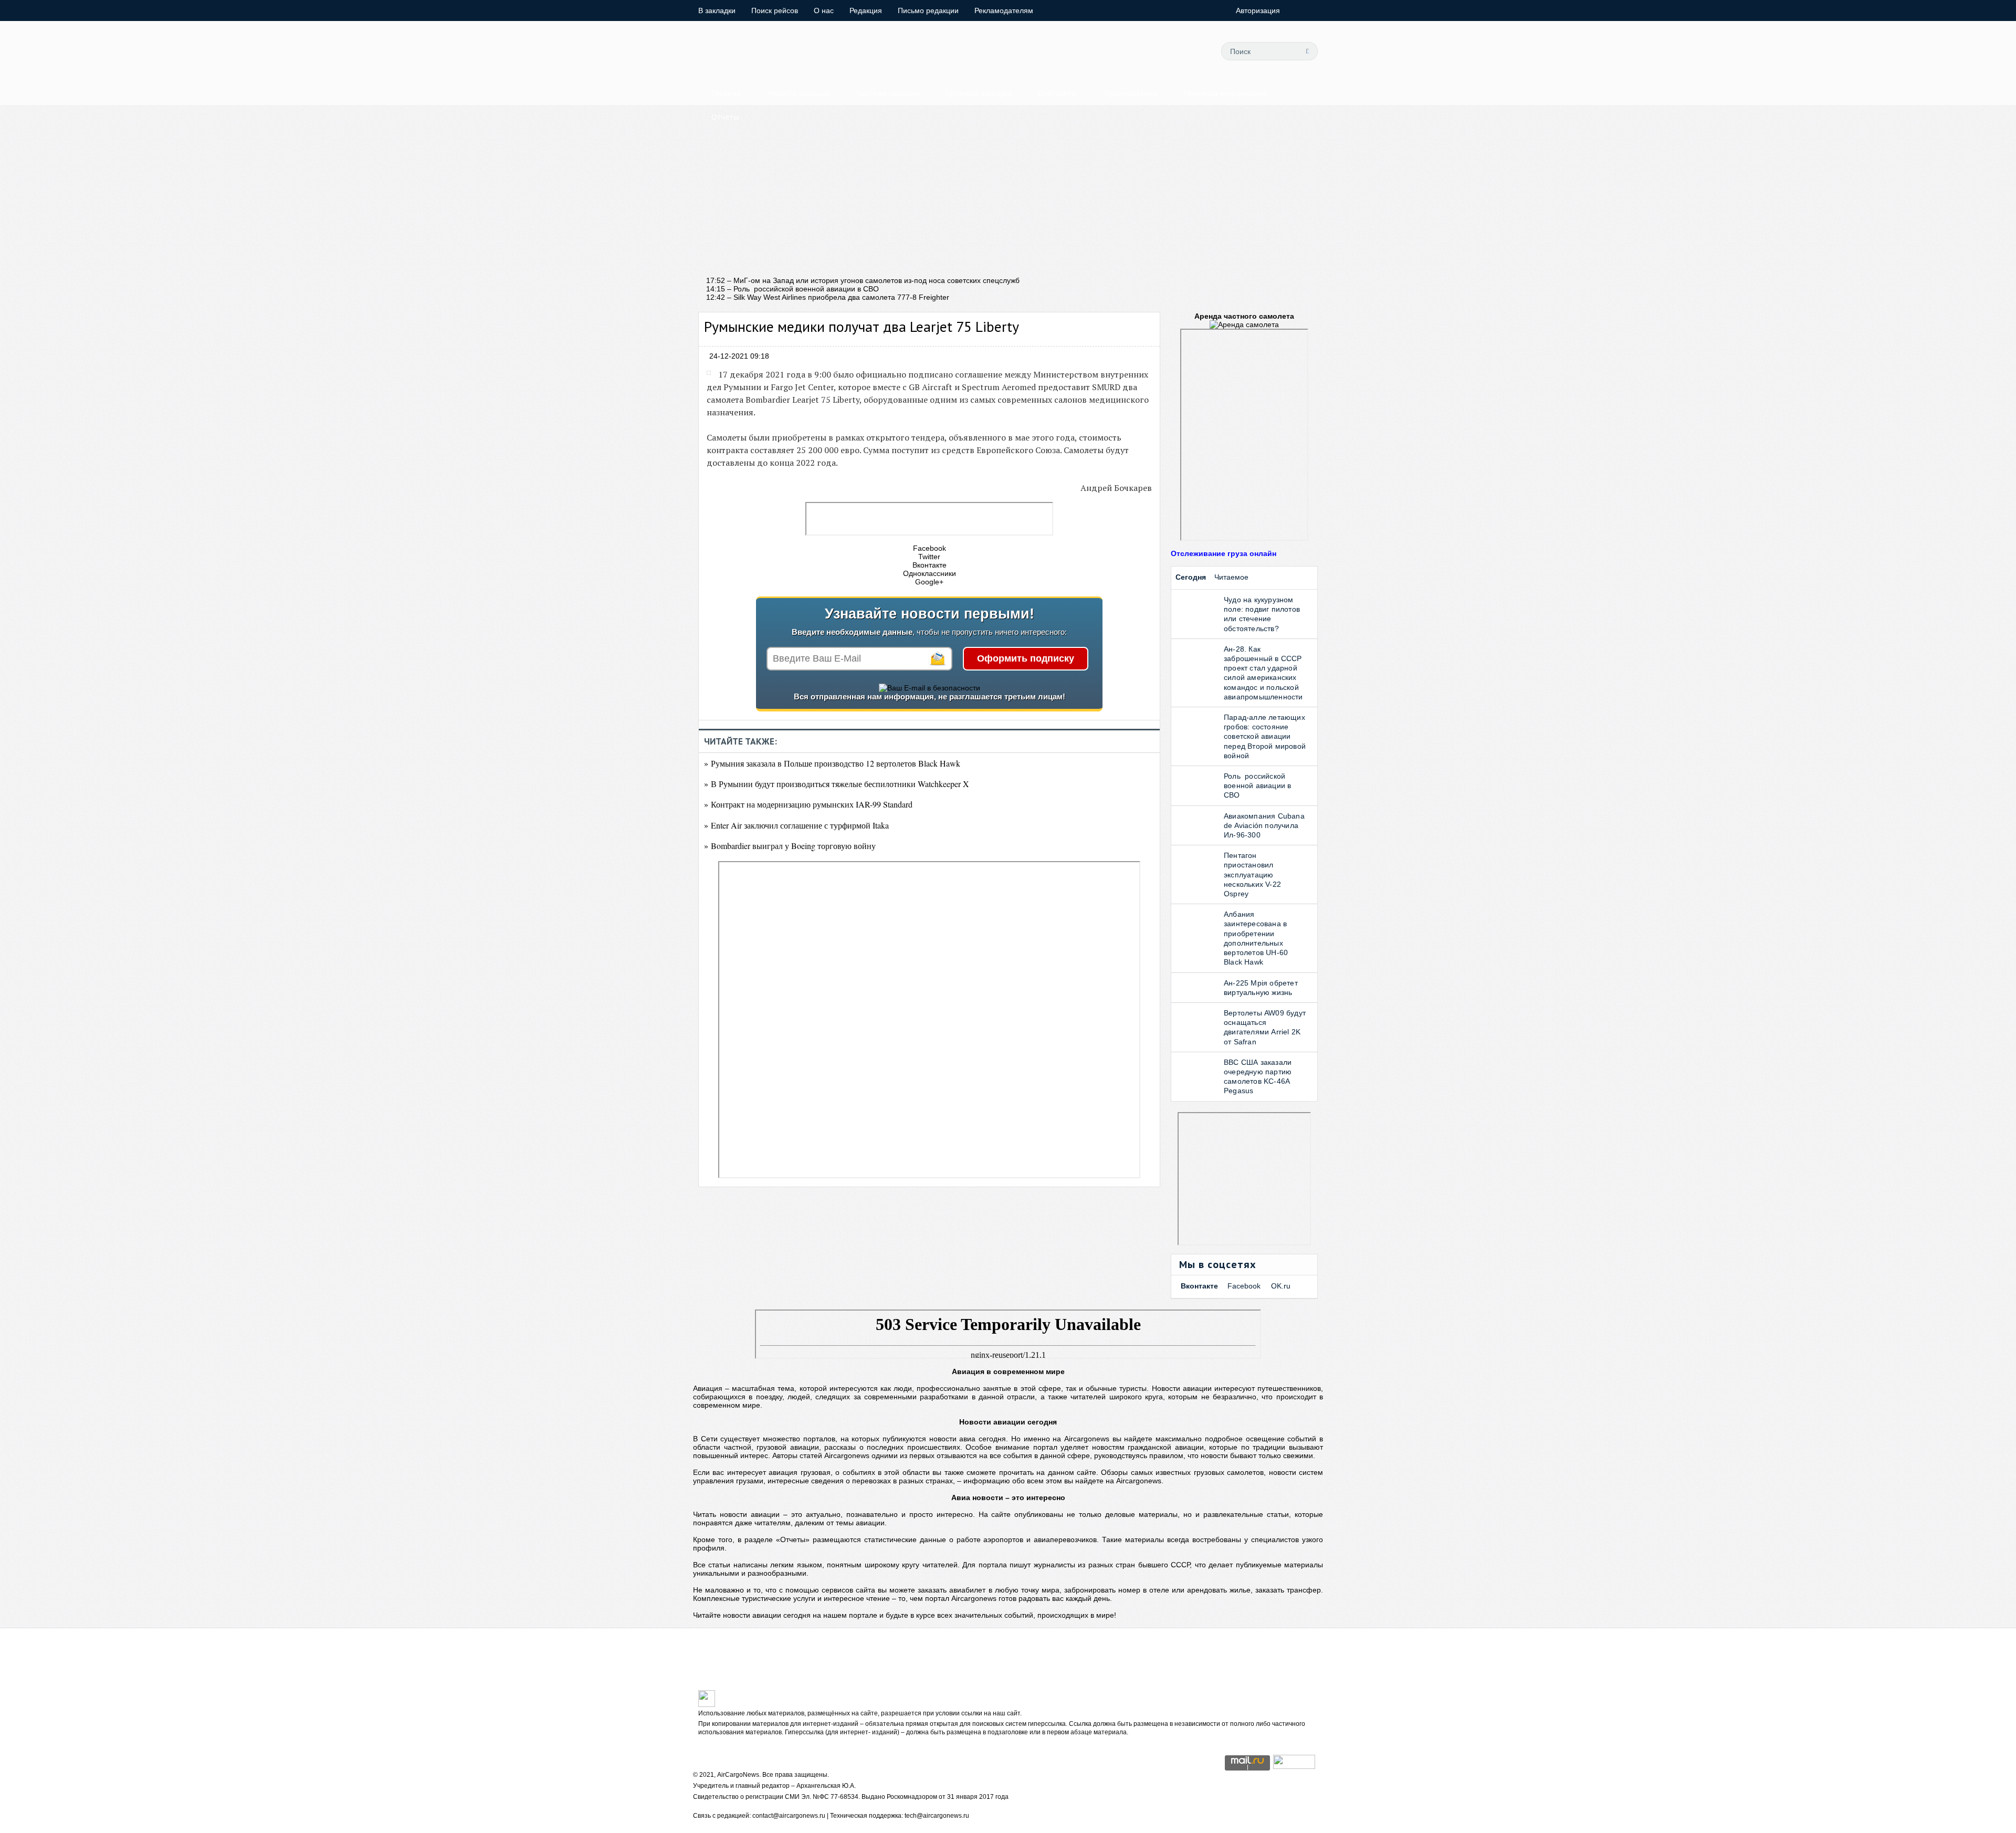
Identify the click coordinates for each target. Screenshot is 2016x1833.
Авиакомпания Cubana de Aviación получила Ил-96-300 (1264, 825)
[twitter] (1098, 51)
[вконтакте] (1145, 51)
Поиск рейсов (775, 11)
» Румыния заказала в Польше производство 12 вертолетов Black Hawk (832, 763)
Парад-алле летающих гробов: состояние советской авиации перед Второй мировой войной (1265, 736)
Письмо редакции (928, 11)
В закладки (717, 11)
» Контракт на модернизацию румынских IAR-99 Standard (808, 804)
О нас (824, 11)
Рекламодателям (1004, 11)
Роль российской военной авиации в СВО (1257, 785)
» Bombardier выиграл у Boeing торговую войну (790, 846)
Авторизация (1258, 11)
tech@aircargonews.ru (937, 1816)
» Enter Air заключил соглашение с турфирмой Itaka (796, 825)
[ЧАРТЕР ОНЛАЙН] (1294, 1766)
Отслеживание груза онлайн (1224, 553)
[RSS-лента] (1192, 51)
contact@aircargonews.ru (789, 1816)
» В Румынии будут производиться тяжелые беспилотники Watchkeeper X (837, 784)
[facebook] (1121, 51)
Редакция (866, 11)
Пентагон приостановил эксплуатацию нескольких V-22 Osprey (1252, 874)
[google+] (1169, 51)
